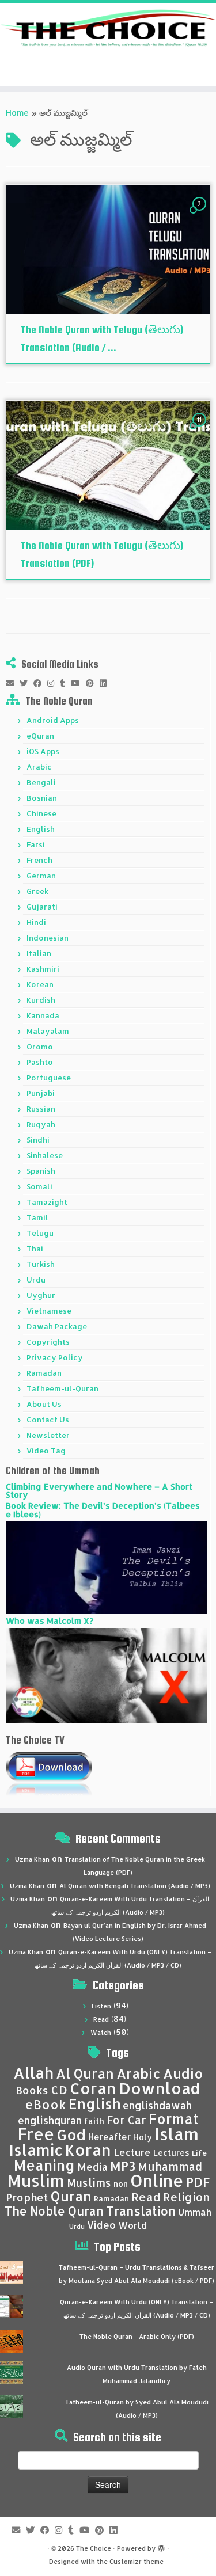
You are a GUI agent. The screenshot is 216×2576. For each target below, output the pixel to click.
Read (101, 2019)
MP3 (123, 2166)
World (132, 2225)
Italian (39, 953)
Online (157, 2180)
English (41, 829)
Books (32, 2090)
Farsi (36, 844)
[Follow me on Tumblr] (65, 683)
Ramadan (44, 1373)
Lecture (132, 2152)
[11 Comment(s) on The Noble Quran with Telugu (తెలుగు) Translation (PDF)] (200, 430)
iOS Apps (43, 751)
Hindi (36, 922)
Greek (37, 891)
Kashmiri (43, 969)
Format (174, 2119)
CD (59, 2090)
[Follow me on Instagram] (54, 683)
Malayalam (48, 1031)
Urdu (36, 1280)
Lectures (171, 2152)
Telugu (40, 1233)
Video (101, 2225)
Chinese (41, 813)
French (39, 860)
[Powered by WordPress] (161, 2546)
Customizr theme (137, 2562)
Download (160, 2088)
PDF (198, 2182)
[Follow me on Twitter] (26, 683)
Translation (141, 2211)
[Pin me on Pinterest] (93, 683)
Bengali (41, 782)
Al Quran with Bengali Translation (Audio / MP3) (135, 1886)
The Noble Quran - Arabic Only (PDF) (137, 2337)
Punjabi (41, 1093)
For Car (126, 2120)
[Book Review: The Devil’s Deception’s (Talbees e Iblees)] (106, 1567)
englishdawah (157, 2105)
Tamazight (47, 1202)
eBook (46, 2104)
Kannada (43, 1015)
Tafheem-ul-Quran (62, 1388)
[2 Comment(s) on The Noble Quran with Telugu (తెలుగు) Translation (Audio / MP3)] (200, 214)
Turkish (41, 1264)
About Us (44, 1404)
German (41, 876)
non (121, 2184)
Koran (88, 2150)
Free (36, 2134)
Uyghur (41, 1295)
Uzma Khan (32, 1859)
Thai (35, 1249)
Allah (33, 2073)
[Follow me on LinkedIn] (106, 683)
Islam (177, 2134)
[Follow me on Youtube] (78, 683)
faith (94, 2121)
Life (199, 2153)
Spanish (41, 1171)
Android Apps (53, 720)
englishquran (50, 2120)
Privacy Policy (55, 1357)
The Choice (94, 2548)
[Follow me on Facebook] (40, 683)
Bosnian (42, 798)
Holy (143, 2137)
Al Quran (85, 2073)
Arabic (39, 767)
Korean (40, 984)
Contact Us (48, 1420)
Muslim (36, 2180)
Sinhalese (45, 1155)
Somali (39, 1186)
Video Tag (46, 1451)
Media (92, 2167)
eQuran (40, 736)
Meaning (44, 2165)
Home (17, 113)
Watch (101, 2033)
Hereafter (109, 2137)
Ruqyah (41, 1124)
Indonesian (48, 938)
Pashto (40, 1062)
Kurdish (41, 1000)
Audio (183, 2073)
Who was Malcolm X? (50, 1621)
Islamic (36, 2150)
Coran (93, 2088)
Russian (41, 1109)
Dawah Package (57, 1326)
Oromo (40, 1047)
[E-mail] (13, 683)
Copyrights (48, 1342)
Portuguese (49, 1078)
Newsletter (48, 1435)
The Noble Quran (54, 2211)
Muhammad (170, 2166)
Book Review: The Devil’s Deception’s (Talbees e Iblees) (103, 1510)
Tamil (37, 1217)
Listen (101, 2006)
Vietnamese (49, 1311)
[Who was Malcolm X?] (106, 1674)
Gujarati (42, 907)
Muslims (89, 2183)
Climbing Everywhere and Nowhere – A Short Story (99, 1491)
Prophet (27, 2197)
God (71, 2134)
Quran (71, 2196)
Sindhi (38, 1140)
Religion (187, 2197)
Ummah (195, 2212)
